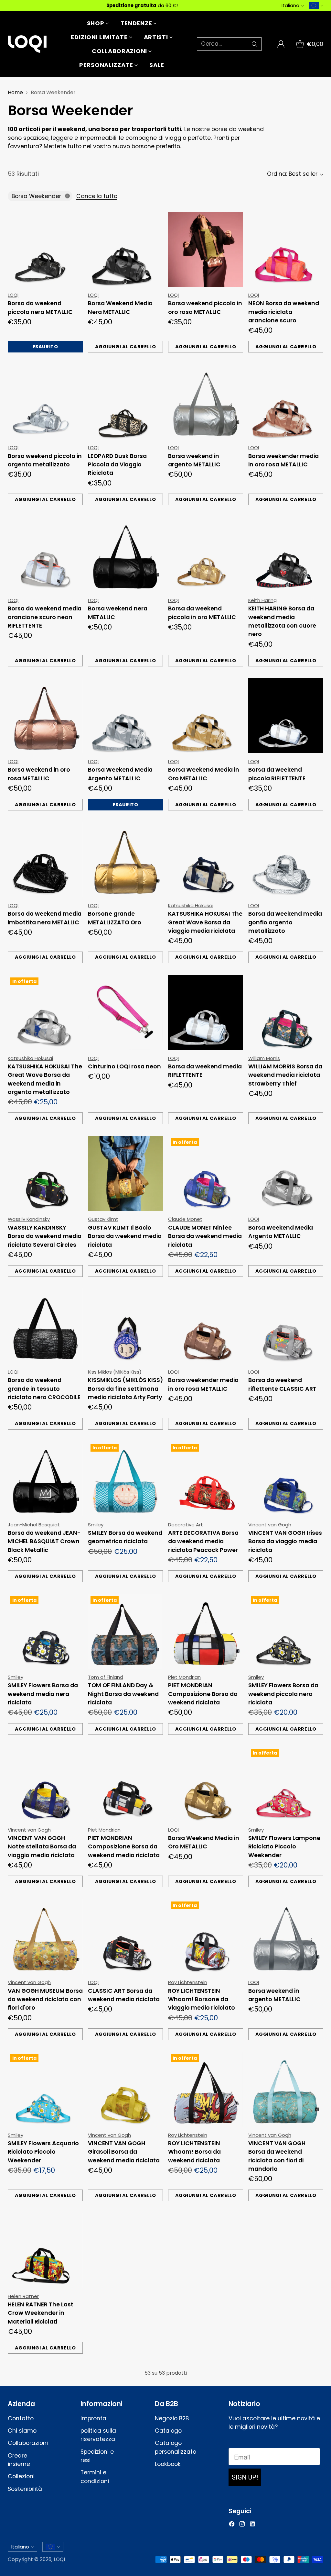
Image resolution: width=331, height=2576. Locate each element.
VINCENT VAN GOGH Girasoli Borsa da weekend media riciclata (124, 2152)
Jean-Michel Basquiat (34, 1525)
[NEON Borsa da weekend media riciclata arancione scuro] (286, 249)
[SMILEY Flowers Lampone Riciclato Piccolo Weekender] (286, 1784)
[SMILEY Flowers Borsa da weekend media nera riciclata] (45, 1631)
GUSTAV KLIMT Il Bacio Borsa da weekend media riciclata (125, 1236)
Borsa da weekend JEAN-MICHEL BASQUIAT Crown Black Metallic (44, 1541)
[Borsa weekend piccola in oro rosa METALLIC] (206, 249)
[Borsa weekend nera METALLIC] (125, 554)
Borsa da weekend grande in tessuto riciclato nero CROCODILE (44, 1389)
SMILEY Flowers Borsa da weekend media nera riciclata (43, 1694)
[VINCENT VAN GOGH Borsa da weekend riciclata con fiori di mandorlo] (286, 2089)
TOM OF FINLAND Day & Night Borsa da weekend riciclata (123, 1694)
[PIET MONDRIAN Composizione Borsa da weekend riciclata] (206, 1631)
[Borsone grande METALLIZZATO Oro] (125, 860)
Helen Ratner (23, 2296)
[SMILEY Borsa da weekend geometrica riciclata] (125, 1479)
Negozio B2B (172, 2418)
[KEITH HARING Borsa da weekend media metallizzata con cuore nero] (286, 554)
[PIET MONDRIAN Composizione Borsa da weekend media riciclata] (125, 1784)
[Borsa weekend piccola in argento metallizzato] (45, 402)
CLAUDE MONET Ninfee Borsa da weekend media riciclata (205, 1236)
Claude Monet (185, 1219)
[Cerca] (254, 44)
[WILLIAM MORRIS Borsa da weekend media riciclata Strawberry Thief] (286, 1012)
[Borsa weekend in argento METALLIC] (206, 402)
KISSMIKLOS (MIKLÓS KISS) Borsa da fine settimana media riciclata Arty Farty (125, 1389)
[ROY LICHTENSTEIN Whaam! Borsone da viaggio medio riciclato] (206, 1936)
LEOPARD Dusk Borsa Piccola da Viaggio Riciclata (117, 465)
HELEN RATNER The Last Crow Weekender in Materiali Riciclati (41, 2313)
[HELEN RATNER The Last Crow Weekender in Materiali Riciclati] (45, 2250)
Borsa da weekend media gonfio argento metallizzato (285, 922)
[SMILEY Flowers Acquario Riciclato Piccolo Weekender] (45, 2089)
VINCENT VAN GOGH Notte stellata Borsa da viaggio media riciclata (42, 1847)
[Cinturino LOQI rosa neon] (125, 1012)
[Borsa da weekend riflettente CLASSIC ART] (286, 1326)
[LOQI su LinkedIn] (252, 2525)
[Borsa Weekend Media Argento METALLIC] (125, 716)
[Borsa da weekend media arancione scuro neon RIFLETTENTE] (45, 554)
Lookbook (168, 2464)
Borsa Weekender (36, 196)
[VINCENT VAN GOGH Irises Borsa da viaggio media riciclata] (286, 1479)
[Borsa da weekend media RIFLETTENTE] (206, 1012)
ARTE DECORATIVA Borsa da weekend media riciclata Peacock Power (203, 1541)
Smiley (96, 1525)
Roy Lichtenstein (188, 1982)
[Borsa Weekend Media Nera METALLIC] (125, 249)
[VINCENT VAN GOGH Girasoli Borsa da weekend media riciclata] (125, 2089)
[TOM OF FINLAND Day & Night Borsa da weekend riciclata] (125, 1631)
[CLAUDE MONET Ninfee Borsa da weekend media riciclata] (206, 1173)
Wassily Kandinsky (29, 1219)
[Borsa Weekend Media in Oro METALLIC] (206, 716)
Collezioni (21, 2476)
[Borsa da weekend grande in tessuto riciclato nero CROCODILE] (45, 1326)
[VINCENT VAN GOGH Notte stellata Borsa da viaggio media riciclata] (45, 1784)
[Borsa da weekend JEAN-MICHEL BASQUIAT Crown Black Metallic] (45, 1479)
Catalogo (168, 2431)
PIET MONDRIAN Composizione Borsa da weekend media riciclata (124, 1847)
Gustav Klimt (103, 1219)
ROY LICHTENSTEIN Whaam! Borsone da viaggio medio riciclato (202, 1999)
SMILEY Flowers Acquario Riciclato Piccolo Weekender (43, 2152)
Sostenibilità (25, 2489)
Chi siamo (22, 2431)
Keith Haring (262, 600)
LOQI (13, 295)
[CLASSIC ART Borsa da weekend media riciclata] (125, 1936)
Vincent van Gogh (270, 1525)
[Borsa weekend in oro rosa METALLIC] (45, 716)
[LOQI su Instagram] (242, 2525)
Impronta (93, 2418)
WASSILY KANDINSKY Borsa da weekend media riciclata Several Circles (45, 1236)
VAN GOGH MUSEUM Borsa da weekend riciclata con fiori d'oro (45, 1999)
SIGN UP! (245, 2477)
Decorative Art (186, 1525)
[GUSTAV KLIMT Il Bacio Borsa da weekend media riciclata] (125, 1173)
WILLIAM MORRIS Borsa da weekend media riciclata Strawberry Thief (285, 1075)
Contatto (21, 2418)
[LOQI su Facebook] (232, 2525)
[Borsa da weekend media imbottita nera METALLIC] (45, 860)
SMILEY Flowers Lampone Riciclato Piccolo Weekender (284, 1847)
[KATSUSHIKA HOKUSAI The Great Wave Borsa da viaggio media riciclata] (206, 860)
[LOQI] (27, 44)
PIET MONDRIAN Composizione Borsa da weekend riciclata (203, 1694)
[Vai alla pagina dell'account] (281, 44)
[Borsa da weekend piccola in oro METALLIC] (206, 554)
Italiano (290, 5)
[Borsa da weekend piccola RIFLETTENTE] (286, 716)
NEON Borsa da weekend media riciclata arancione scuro (284, 312)
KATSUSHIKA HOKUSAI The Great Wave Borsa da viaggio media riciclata (205, 922)
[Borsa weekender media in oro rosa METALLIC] (286, 402)
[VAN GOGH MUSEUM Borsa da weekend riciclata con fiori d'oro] (45, 1936)
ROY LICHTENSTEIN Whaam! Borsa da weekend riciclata (194, 2152)
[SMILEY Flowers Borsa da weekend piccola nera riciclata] (286, 1631)
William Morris (264, 1058)
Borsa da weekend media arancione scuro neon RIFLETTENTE (45, 617)
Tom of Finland (106, 1677)
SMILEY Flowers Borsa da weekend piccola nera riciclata (283, 1694)
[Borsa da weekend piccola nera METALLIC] (45, 249)
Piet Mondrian (184, 1677)
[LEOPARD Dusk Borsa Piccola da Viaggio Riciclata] (125, 402)
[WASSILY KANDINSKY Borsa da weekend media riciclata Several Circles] (45, 1173)
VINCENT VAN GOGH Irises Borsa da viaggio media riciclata (285, 1541)
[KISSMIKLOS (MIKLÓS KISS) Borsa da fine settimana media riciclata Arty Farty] (125, 1326)
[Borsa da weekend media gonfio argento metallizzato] (286, 860)
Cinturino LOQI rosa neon (124, 1066)
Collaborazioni (28, 2443)
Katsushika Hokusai (191, 905)
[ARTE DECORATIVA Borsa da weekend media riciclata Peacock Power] (206, 1479)
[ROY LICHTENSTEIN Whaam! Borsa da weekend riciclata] (206, 2089)
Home (15, 92)
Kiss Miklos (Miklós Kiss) (115, 1372)
